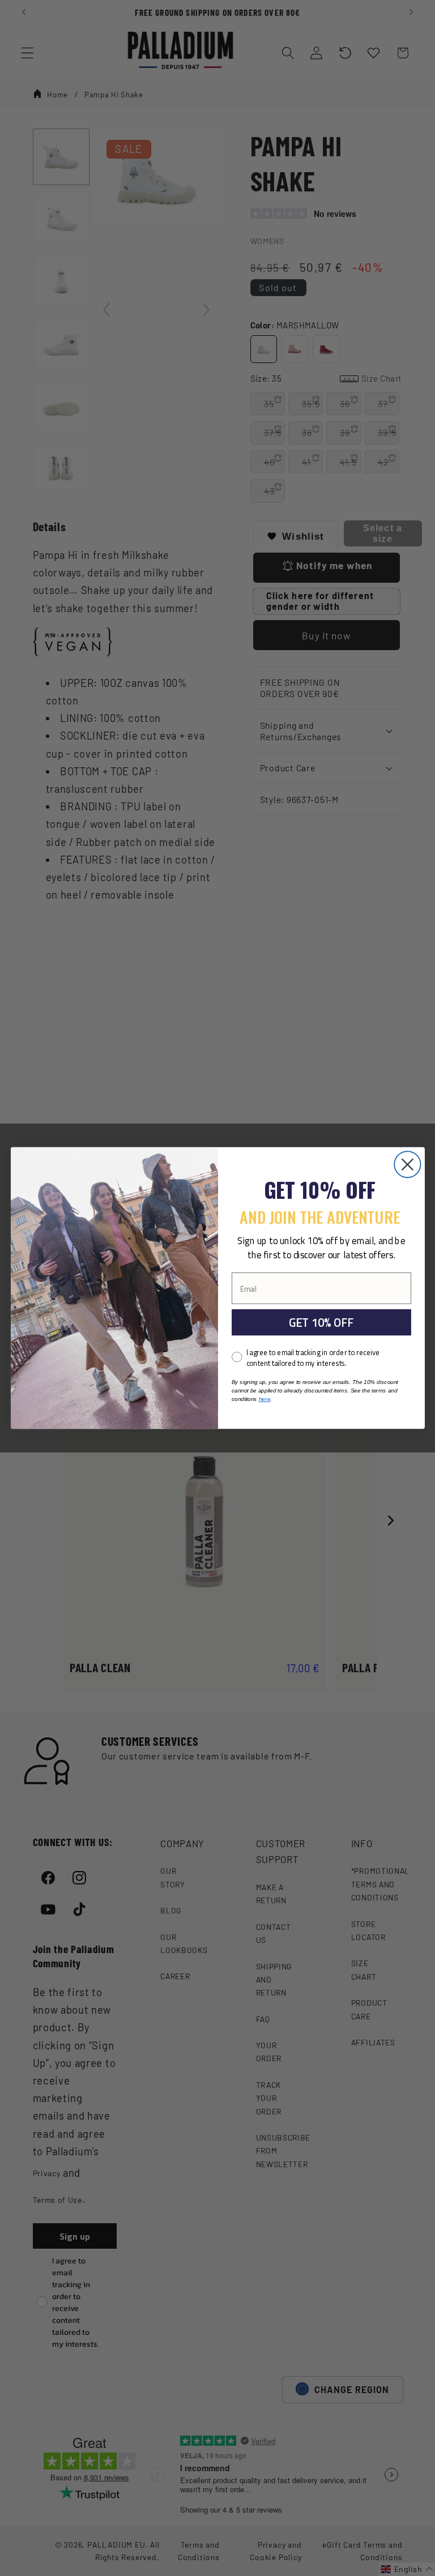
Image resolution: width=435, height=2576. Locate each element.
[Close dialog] (407, 1164)
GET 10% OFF (321, 1322)
